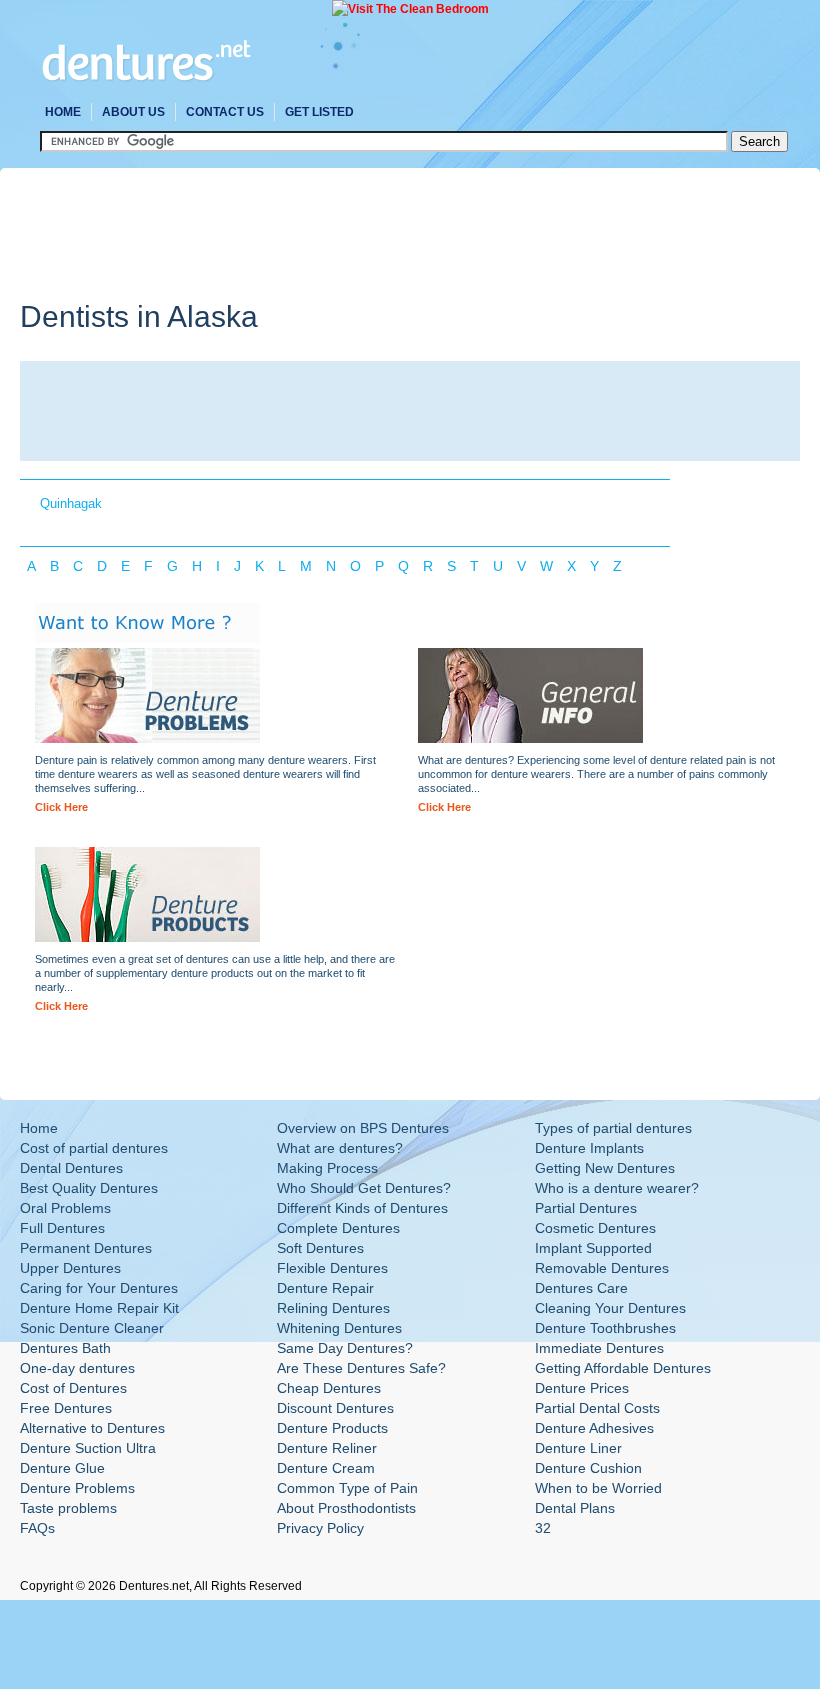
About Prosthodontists (346, 1508)
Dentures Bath (65, 1348)
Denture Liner (578, 1448)
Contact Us (225, 112)
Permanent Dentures (86, 1248)
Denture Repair (325, 1288)
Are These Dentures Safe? (361, 1368)
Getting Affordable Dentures (623, 1368)
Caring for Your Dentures (99, 1288)
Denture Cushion (588, 1468)
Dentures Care (581, 1288)
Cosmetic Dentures (595, 1228)
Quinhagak (71, 503)
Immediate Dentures (599, 1348)
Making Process (327, 1168)
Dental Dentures (71, 1168)
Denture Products (332, 1428)
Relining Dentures (333, 1308)
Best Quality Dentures (89, 1188)
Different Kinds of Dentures (362, 1208)
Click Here (61, 807)
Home (63, 112)
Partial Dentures (586, 1208)
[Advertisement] (384, 233)
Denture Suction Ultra (88, 1448)
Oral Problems (65, 1208)
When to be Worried (598, 1488)
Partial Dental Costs (597, 1408)
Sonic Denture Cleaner (92, 1328)
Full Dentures (62, 1228)
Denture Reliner (327, 1448)
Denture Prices (582, 1388)
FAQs (37, 1528)
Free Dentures (66, 1408)
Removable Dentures (602, 1268)
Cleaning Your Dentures (610, 1308)
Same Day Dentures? (345, 1348)
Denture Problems (77, 1488)
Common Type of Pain (347, 1488)
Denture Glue (62, 1468)
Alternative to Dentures (92, 1428)
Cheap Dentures (329, 1388)
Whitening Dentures (339, 1328)
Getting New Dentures (605, 1168)
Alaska (212, 316)
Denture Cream (326, 1468)
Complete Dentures (338, 1228)
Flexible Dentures (332, 1268)
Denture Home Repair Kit (99, 1308)
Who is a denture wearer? (617, 1188)
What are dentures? (340, 1148)
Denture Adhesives (594, 1428)
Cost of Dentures (73, 1388)
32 (543, 1528)
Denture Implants (589, 1148)
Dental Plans (575, 1508)
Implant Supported (593, 1248)
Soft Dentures (320, 1248)
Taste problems (68, 1508)
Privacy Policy (320, 1528)
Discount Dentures (335, 1408)
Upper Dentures (70, 1268)
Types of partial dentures (613, 1128)
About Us (133, 112)
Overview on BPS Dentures (363, 1128)
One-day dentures (77, 1368)
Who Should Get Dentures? (364, 1188)
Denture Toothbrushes (605, 1328)
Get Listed (319, 112)
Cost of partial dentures (94, 1148)
